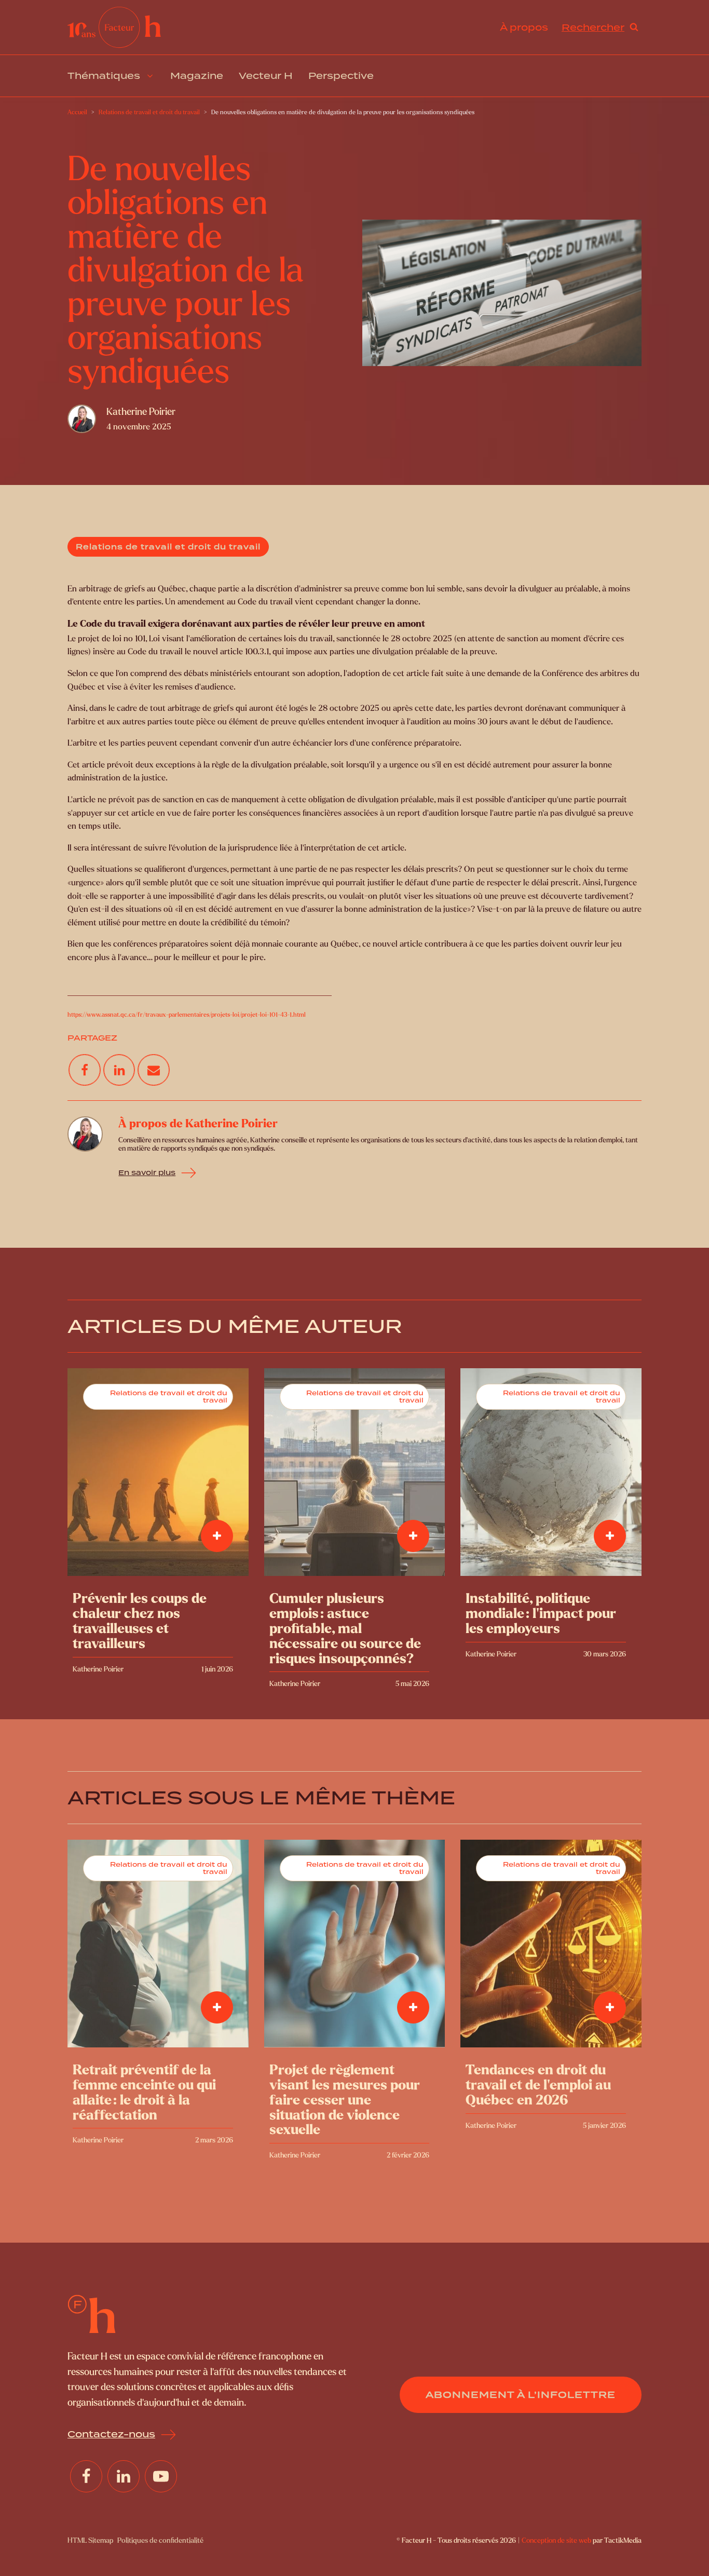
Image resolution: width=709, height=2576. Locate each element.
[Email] (154, 1070)
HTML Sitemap (90, 2540)
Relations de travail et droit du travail (168, 547)
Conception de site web (556, 2540)
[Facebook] (85, 1070)
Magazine (197, 76)
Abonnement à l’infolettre (521, 2395)
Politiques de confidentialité (160, 2540)
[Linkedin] (119, 1070)
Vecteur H (266, 76)
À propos (524, 27)
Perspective (341, 76)
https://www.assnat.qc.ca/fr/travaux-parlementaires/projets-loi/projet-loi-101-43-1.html (187, 1015)
